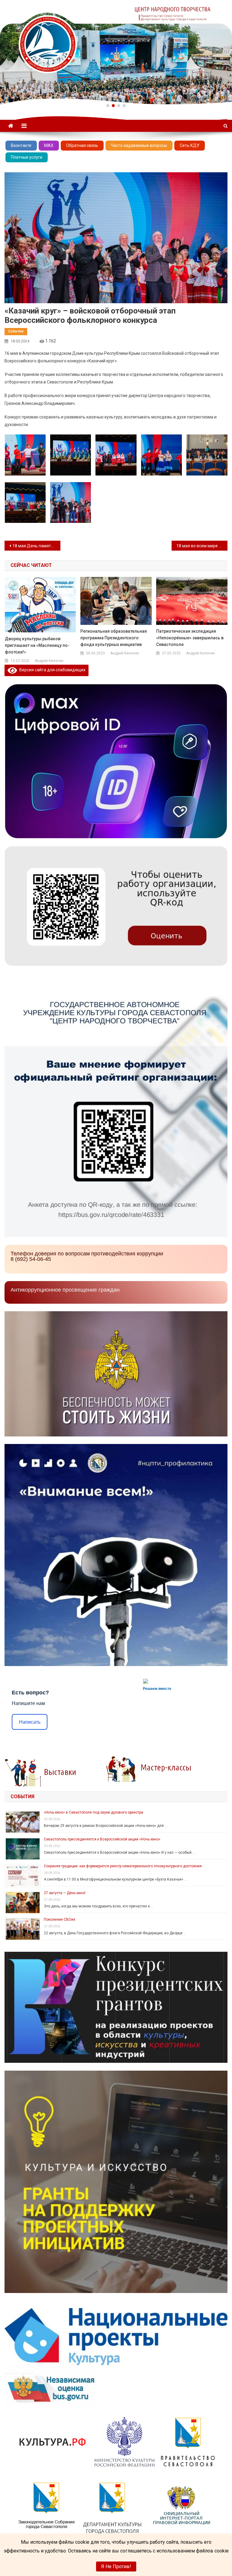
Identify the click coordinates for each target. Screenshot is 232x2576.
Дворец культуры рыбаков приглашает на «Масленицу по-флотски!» (37, 645)
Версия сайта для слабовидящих (51, 670)
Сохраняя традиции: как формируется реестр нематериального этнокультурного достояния (123, 1866)
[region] (116, 52)
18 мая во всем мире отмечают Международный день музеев (202, 546)
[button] (108, 106)
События (16, 331)
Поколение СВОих (60, 1919)
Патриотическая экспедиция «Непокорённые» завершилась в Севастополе (190, 638)
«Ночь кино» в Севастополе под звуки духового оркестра (93, 1812)
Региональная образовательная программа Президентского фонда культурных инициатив (114, 638)
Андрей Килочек (49, 661)
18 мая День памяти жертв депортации (36, 546)
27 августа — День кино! (65, 1893)
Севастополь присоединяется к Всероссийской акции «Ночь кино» (102, 1839)
